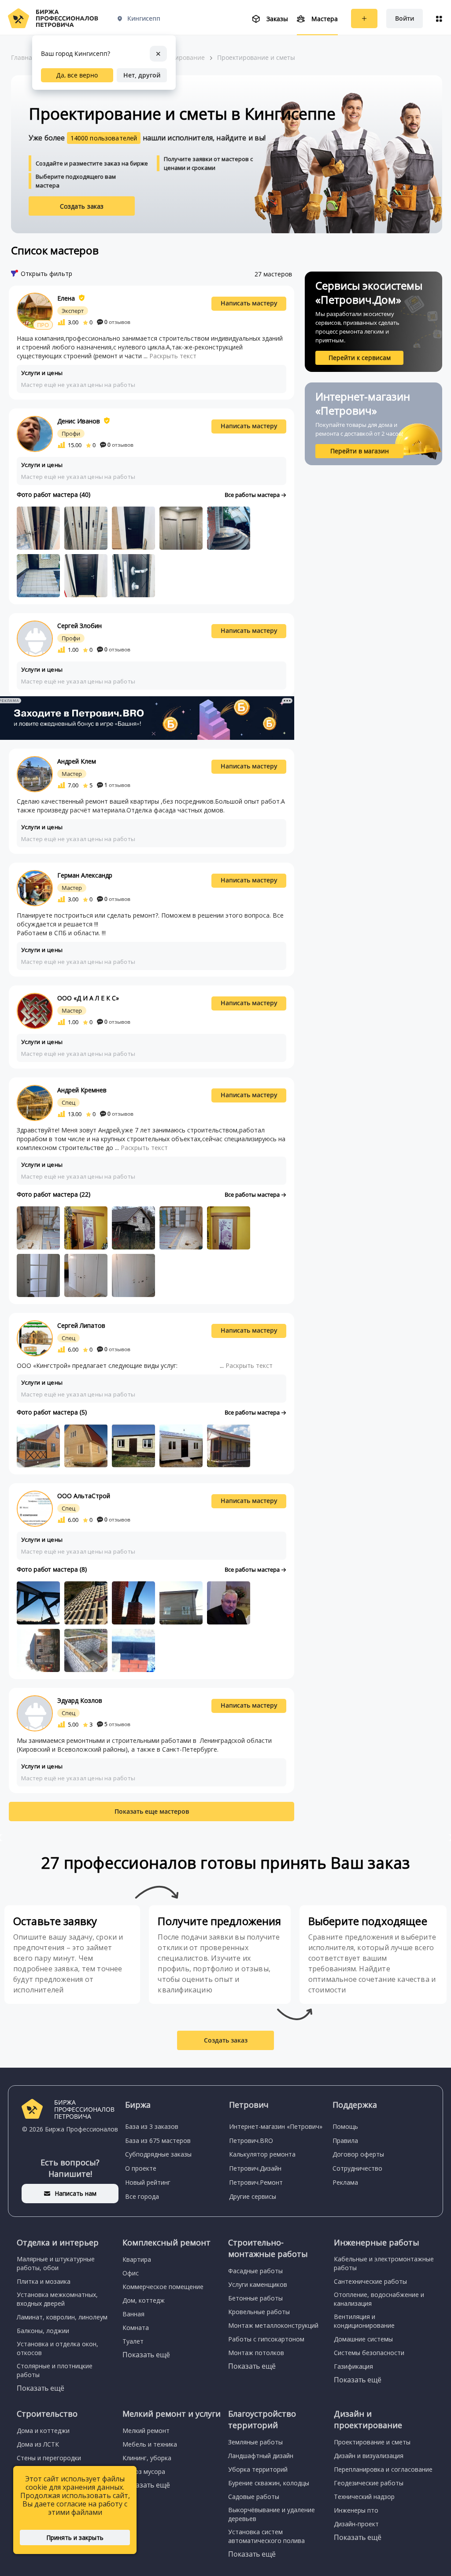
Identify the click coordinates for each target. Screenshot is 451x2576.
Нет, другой (142, 75)
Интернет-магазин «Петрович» (276, 2126)
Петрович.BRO (251, 2141)
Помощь (345, 2126)
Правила (345, 2141)
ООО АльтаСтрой (84, 1496)
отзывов (117, 322)
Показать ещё (41, 2388)
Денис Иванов (79, 421)
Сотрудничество (357, 2168)
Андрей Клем (77, 761)
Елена (66, 298)
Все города (142, 2196)
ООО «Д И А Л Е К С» (88, 998)
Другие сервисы (253, 2196)
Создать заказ (82, 206)
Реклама (345, 2182)
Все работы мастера (253, 495)
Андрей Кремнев (82, 1090)
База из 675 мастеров (158, 2141)
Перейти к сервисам (360, 358)
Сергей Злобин (79, 626)
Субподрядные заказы (158, 2154)
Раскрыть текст (173, 356)
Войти (405, 18)
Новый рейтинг (148, 2182)
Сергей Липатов (81, 1325)
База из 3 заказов (152, 2126)
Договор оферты (358, 2154)
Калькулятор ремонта (262, 2154)
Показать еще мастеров (152, 1811)
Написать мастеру (249, 303)
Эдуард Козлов (80, 1700)
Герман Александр (85, 875)
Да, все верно (77, 75)
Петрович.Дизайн (255, 2168)
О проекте (141, 2168)
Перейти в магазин (360, 451)
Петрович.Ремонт (256, 2182)
